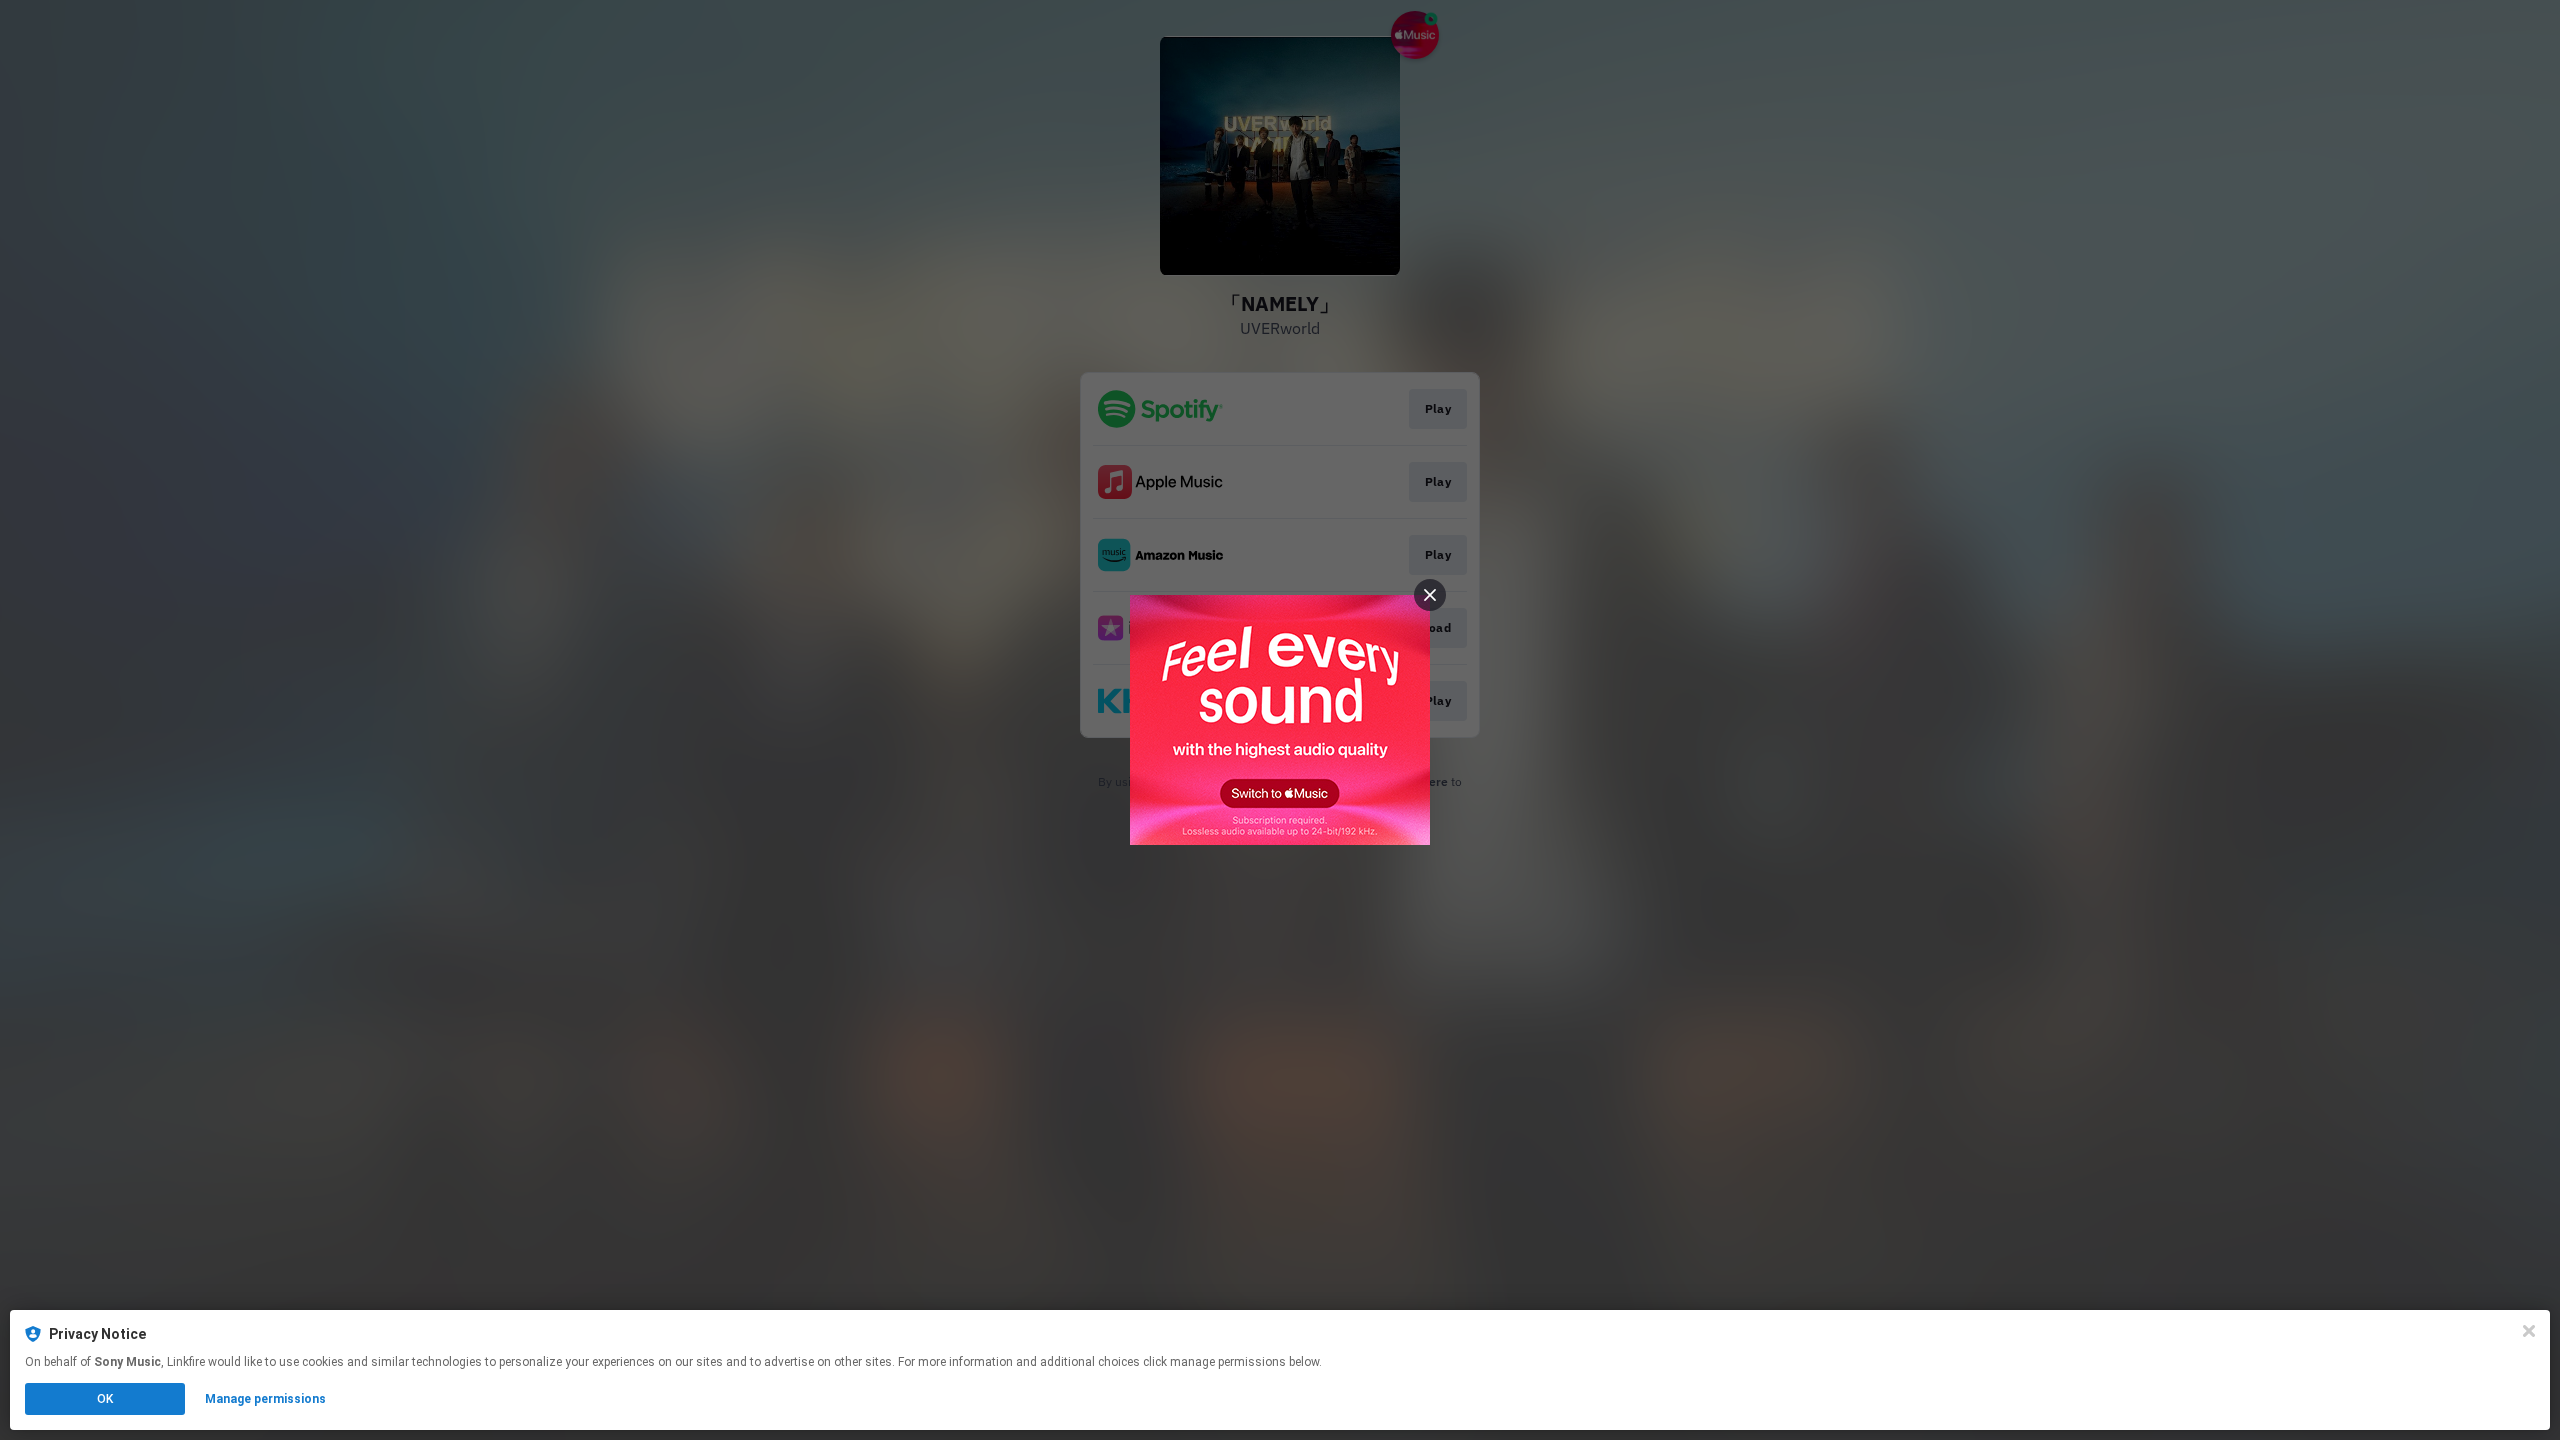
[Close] (2529, 1331)
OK (105, 1399)
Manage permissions (265, 1399)
